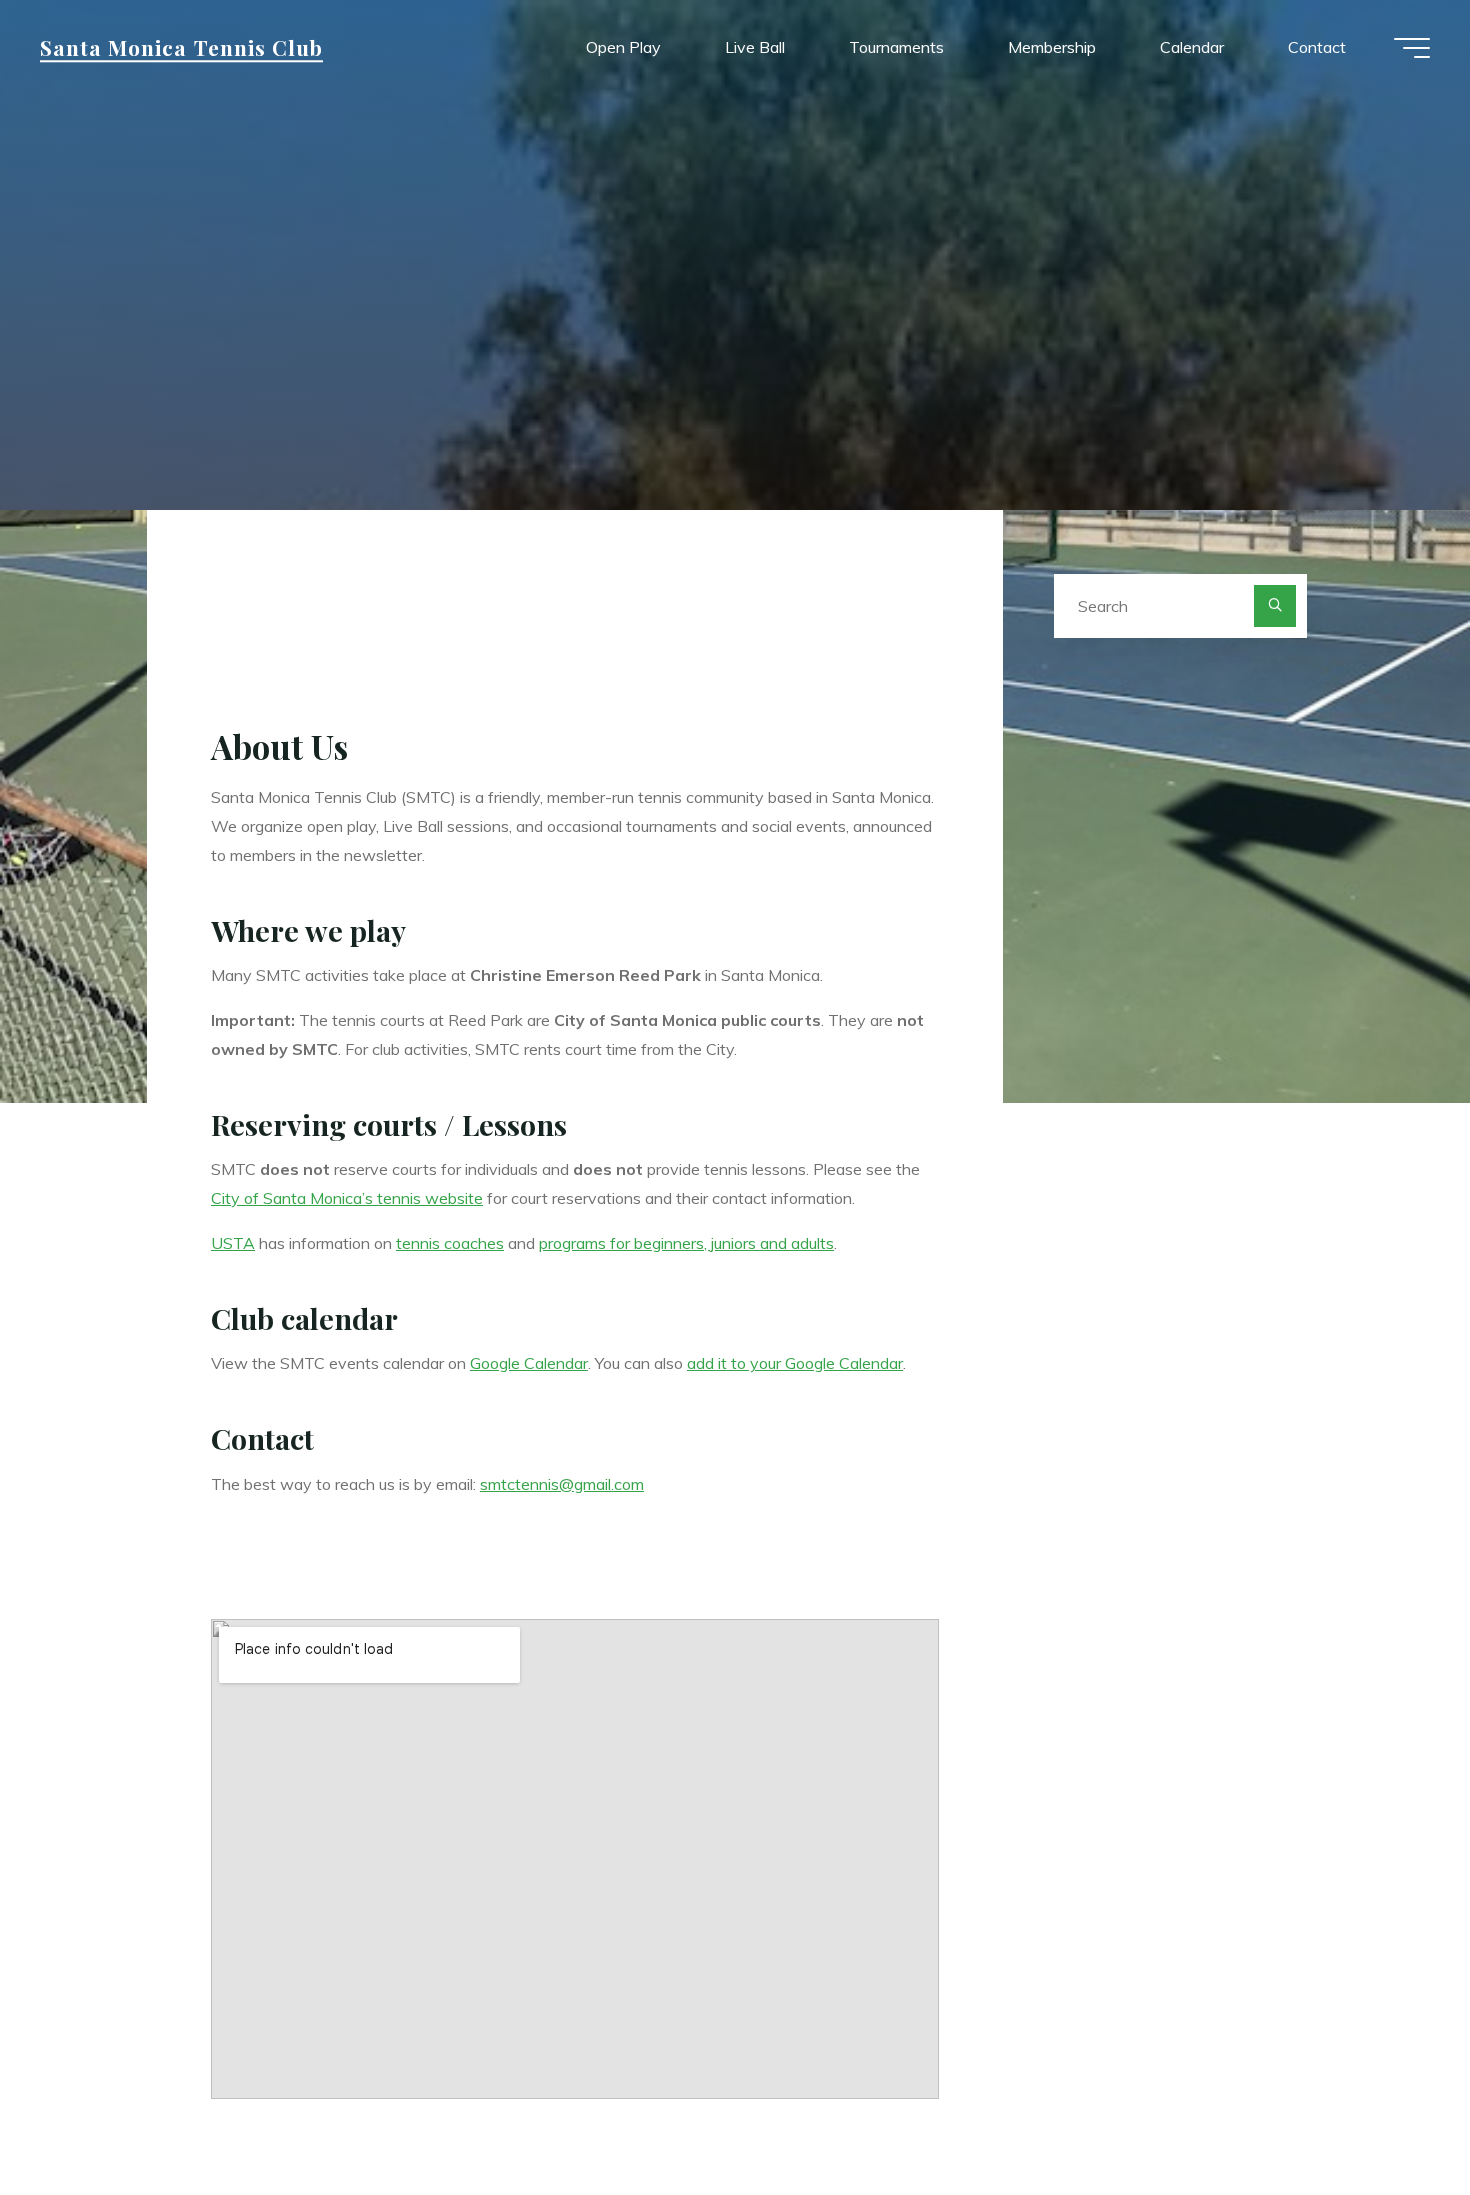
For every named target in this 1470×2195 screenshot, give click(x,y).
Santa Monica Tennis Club (181, 47)
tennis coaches (450, 1243)
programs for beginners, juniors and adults (686, 1243)
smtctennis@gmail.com (562, 1484)
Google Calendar (529, 1363)
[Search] (1275, 606)
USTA (233, 1243)
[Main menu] (1412, 48)
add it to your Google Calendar (795, 1363)
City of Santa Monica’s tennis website (347, 1198)
